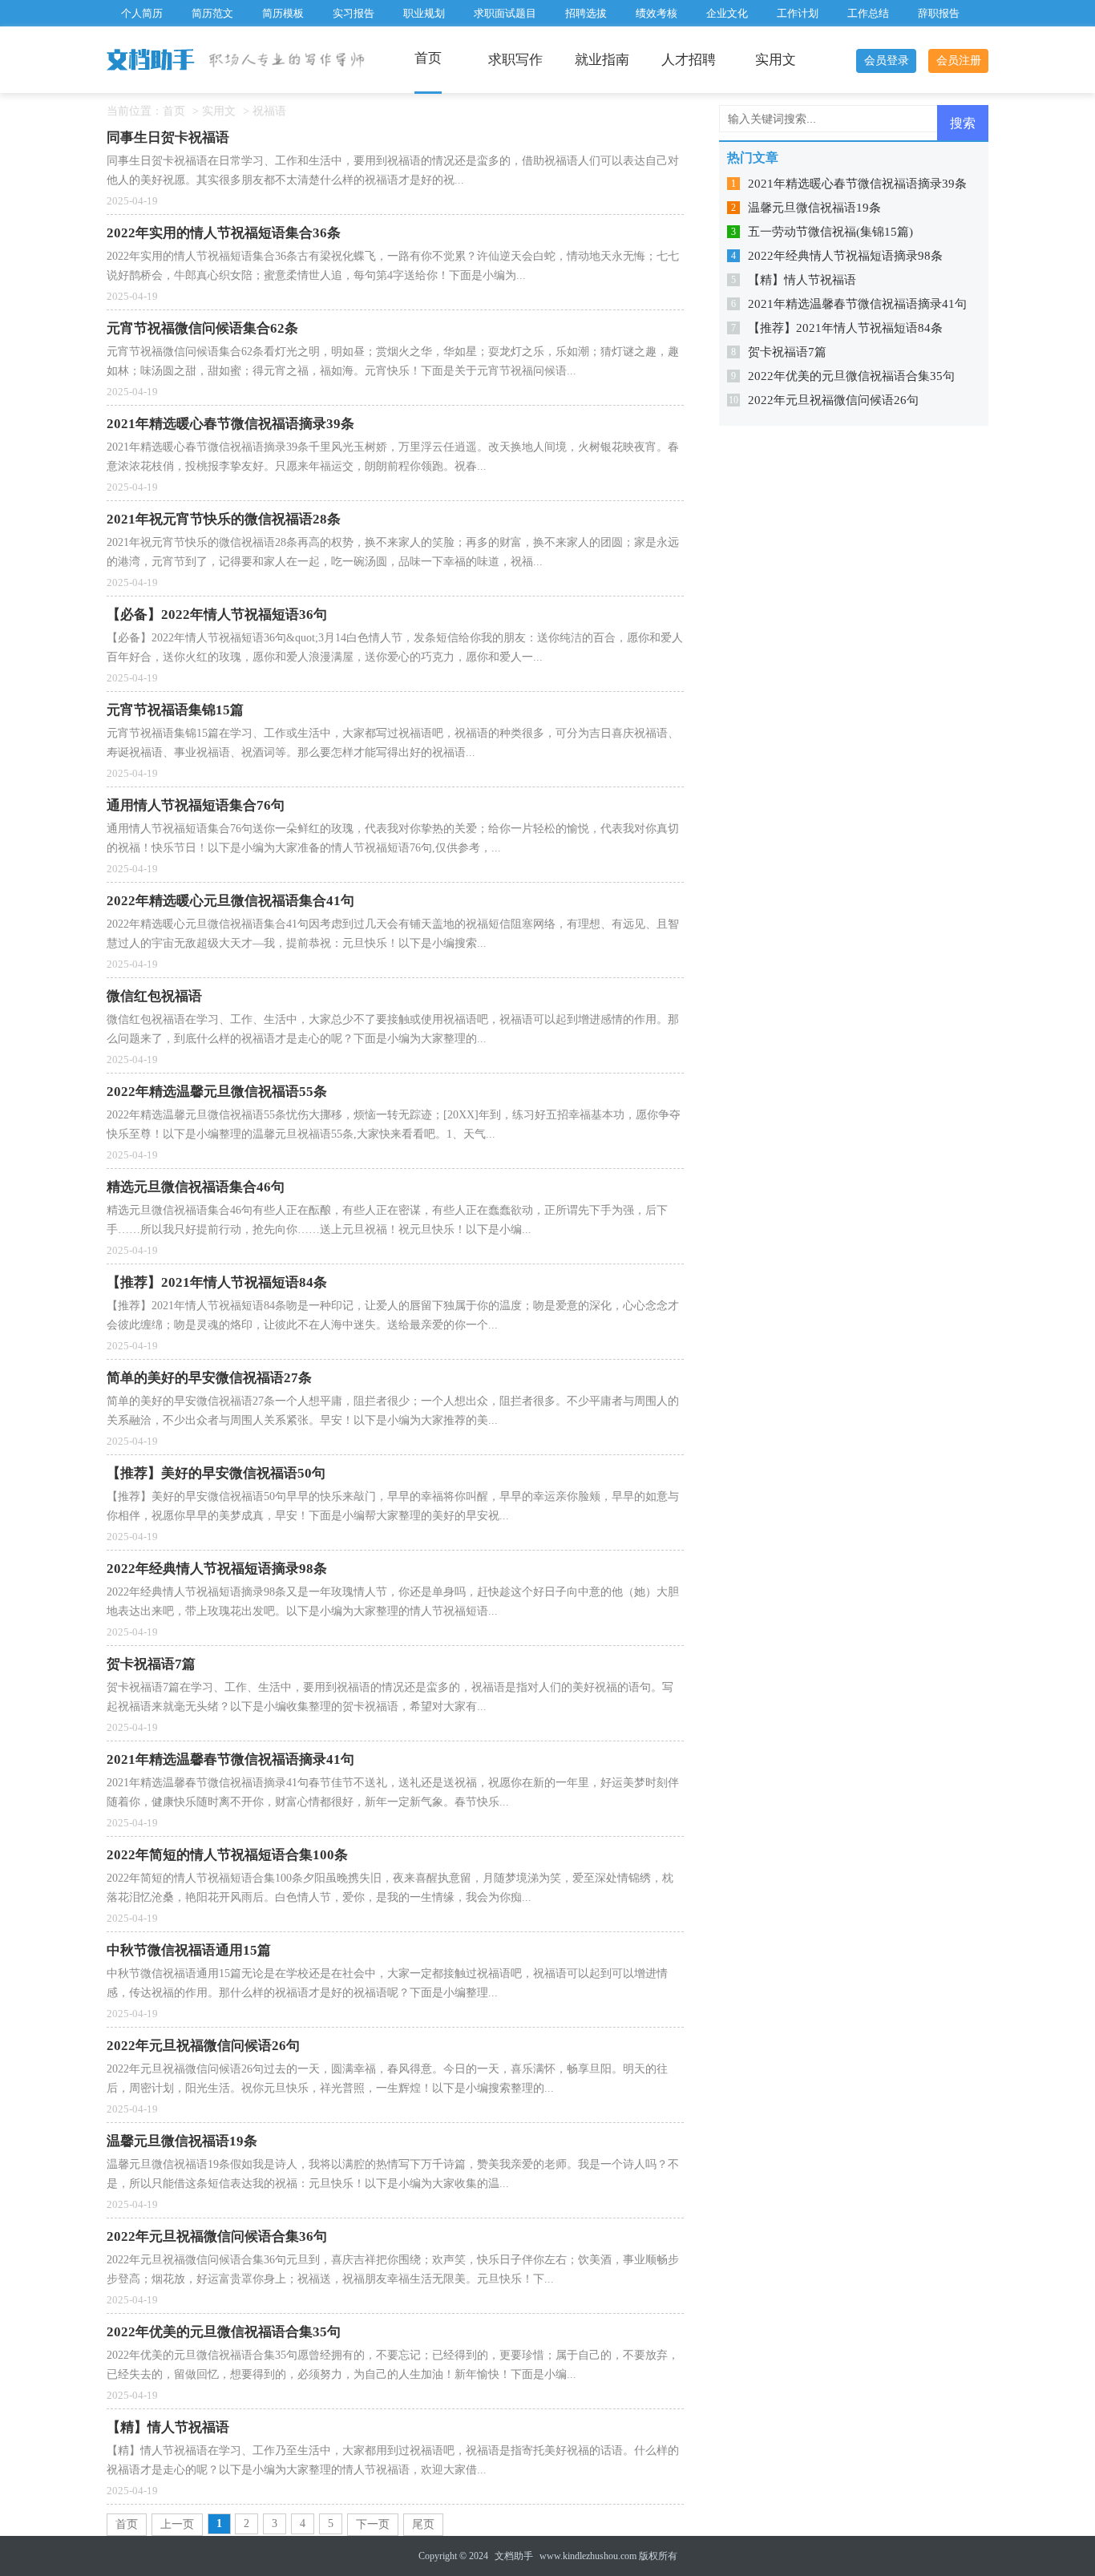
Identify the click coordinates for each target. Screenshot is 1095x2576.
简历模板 (283, 13)
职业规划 (424, 13)
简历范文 (212, 13)
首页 (428, 58)
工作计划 (798, 13)
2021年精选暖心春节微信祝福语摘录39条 (857, 184)
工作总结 (868, 13)
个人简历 (142, 13)
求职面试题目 (505, 13)
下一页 (373, 2524)
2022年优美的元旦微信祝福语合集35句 (851, 376)
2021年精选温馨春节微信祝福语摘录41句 (857, 304)
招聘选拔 (586, 13)
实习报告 (354, 13)
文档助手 (514, 2556)
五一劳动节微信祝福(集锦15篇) (830, 232)
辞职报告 (939, 13)
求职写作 (515, 60)
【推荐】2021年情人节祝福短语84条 (845, 328)
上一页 (177, 2524)
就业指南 (602, 60)
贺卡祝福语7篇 (787, 352)
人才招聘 (689, 60)
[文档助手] (152, 61)
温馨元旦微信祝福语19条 (814, 208)
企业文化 (727, 13)
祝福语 (269, 111)
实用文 (776, 60)
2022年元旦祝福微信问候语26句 (833, 400)
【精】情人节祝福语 (802, 280)
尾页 (423, 2524)
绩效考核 (657, 13)
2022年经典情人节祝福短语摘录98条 (845, 256)
